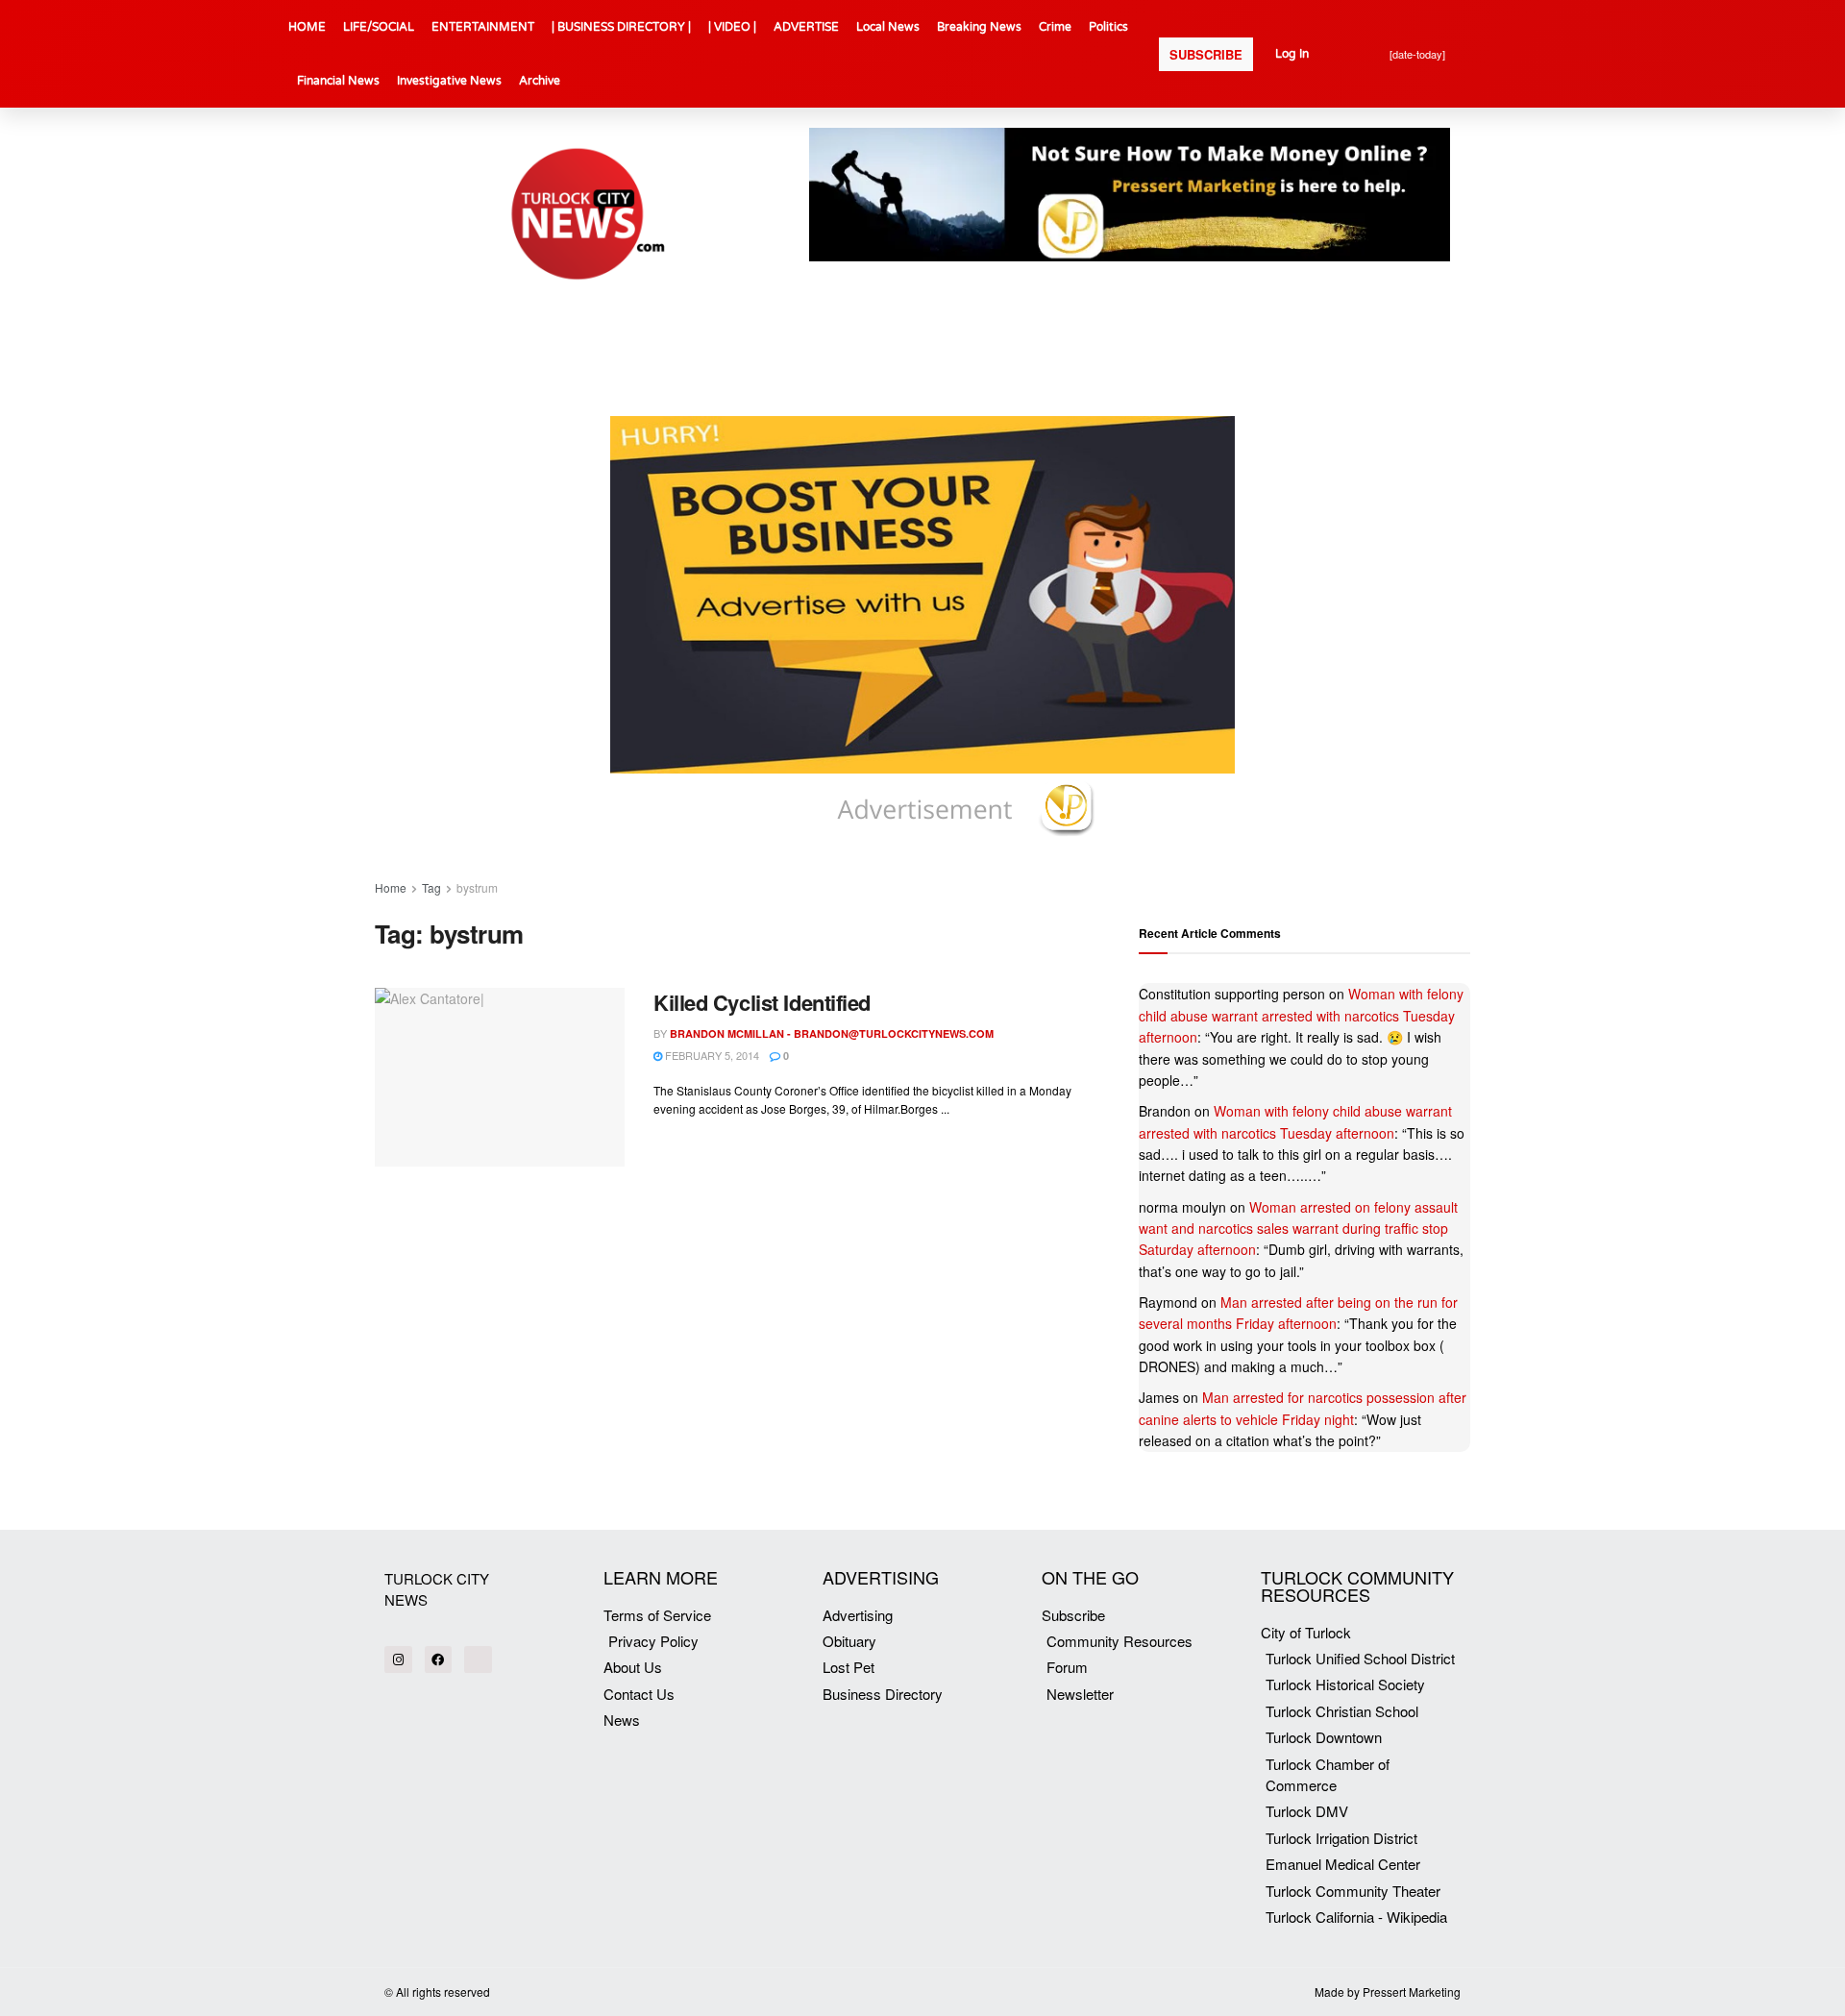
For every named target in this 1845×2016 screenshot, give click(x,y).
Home (391, 887)
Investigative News (449, 81)
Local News (888, 27)
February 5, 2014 (711, 1055)
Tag (431, 887)
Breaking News (979, 27)
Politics (1108, 27)
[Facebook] (439, 1660)
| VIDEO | (732, 27)
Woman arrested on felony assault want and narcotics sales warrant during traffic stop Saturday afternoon (1298, 1229)
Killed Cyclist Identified (762, 1002)
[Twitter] (478, 1660)
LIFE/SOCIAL (379, 27)
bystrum (477, 887)
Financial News (338, 81)
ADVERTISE (806, 27)
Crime (1055, 27)
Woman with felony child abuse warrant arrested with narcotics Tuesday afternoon (1301, 1015)
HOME (307, 27)
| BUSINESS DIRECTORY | (621, 27)
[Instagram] (398, 1660)
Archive (540, 81)
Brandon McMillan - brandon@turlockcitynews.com (832, 1033)
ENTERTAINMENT (483, 27)
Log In (1292, 54)
